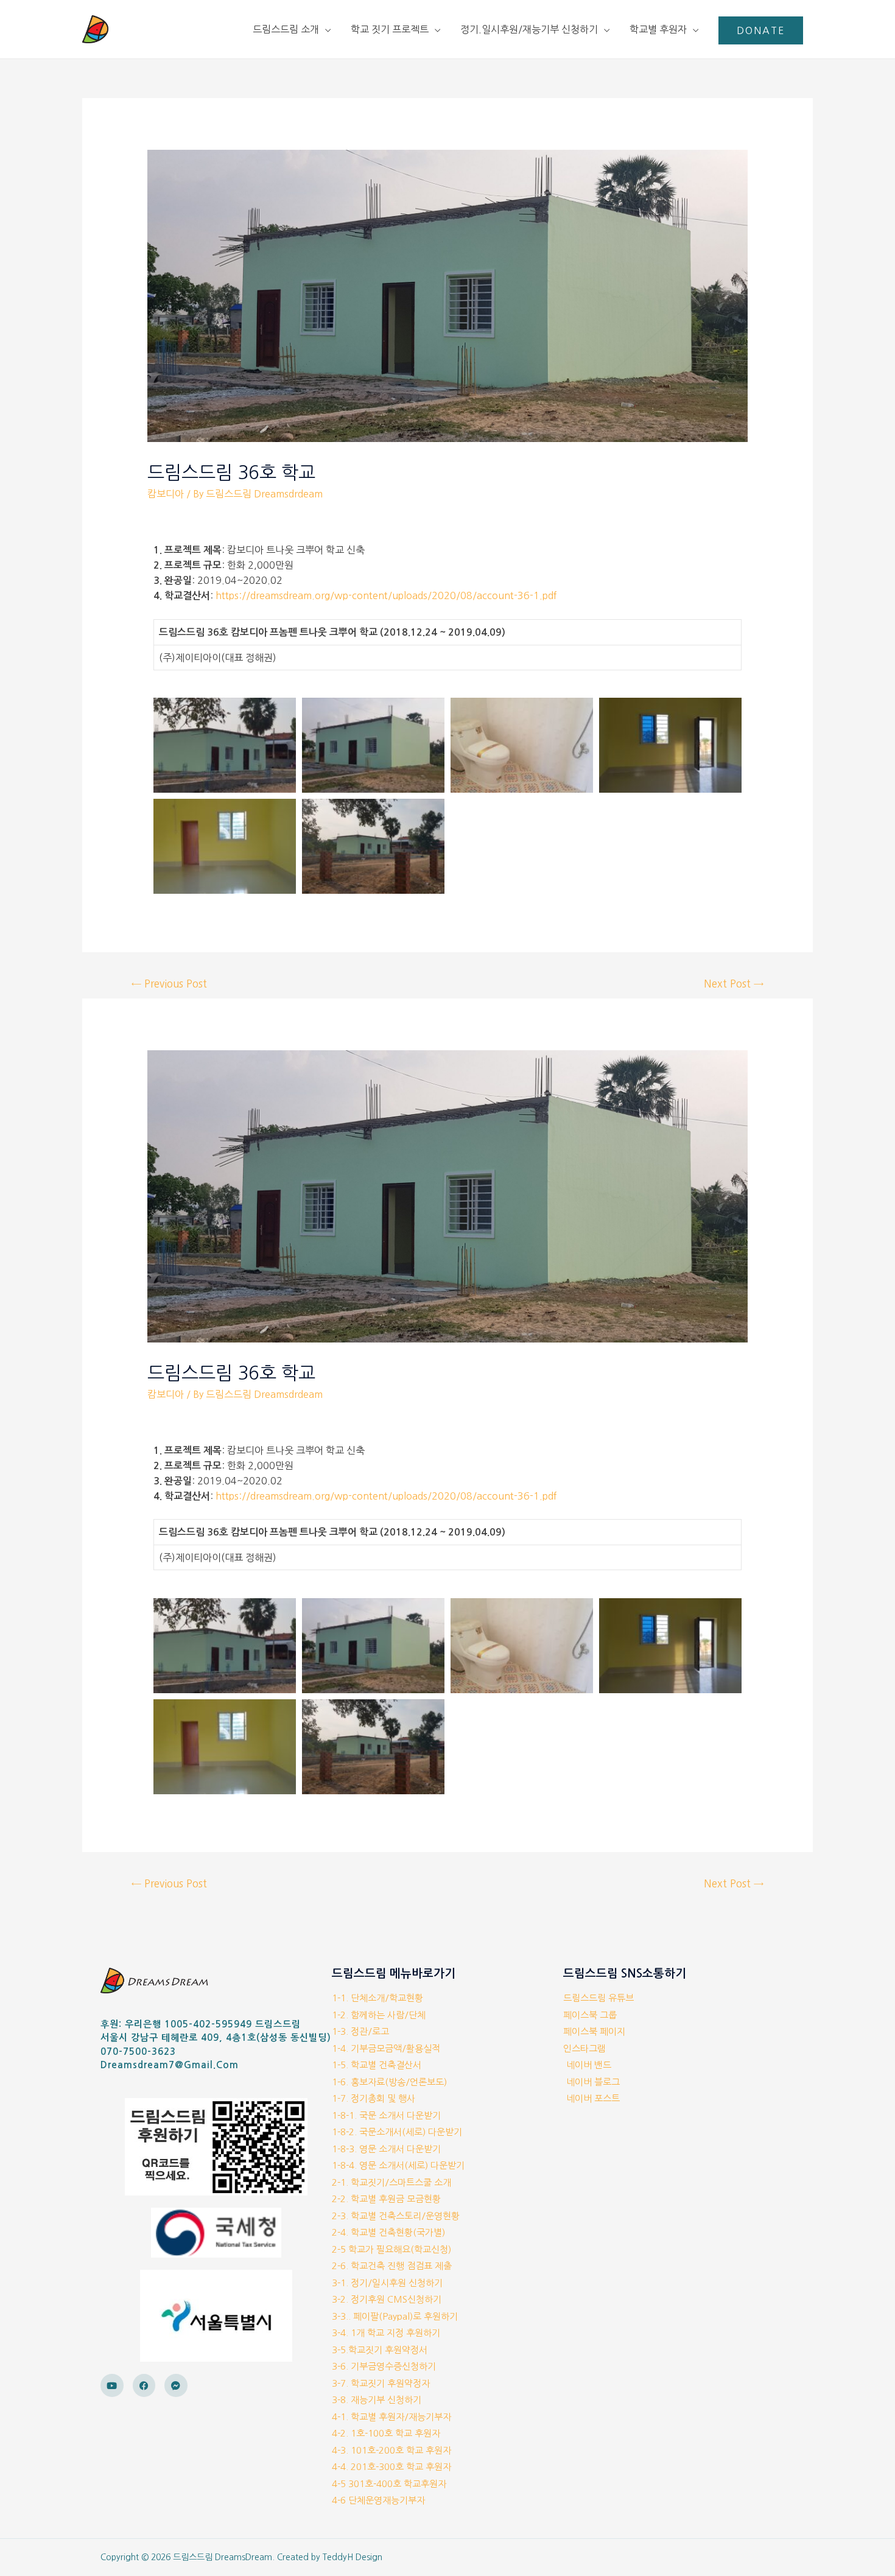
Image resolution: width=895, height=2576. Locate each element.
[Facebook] (144, 2385)
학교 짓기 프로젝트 (390, 29)
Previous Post (169, 984)
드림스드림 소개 (286, 29)
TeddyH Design (353, 2557)
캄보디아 (166, 494)
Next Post (734, 984)
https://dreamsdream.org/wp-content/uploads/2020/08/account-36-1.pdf (386, 595)
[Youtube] (112, 2385)
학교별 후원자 (658, 29)
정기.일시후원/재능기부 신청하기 (529, 29)
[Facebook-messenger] (176, 2385)
